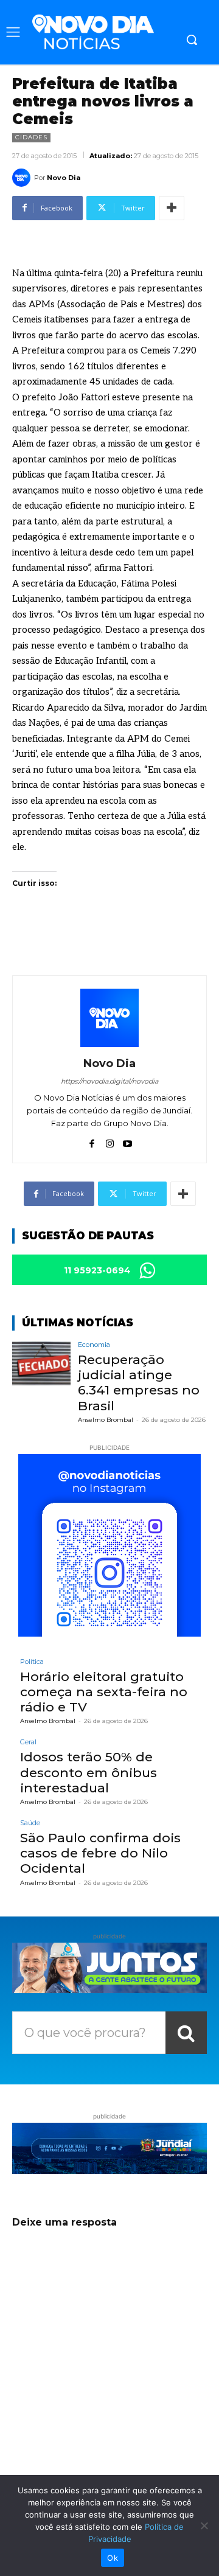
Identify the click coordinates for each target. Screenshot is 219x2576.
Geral (28, 1742)
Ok (113, 2558)
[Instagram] (110, 1141)
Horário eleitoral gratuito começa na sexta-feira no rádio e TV (104, 1692)
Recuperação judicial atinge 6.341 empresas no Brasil (139, 1383)
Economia (94, 1345)
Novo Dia (64, 178)
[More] (172, 208)
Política (32, 1662)
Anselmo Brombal (106, 1420)
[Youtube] (127, 1141)
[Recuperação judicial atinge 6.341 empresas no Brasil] (41, 1363)
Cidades (31, 137)
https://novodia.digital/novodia (109, 1081)
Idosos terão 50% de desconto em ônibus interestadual (89, 1772)
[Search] (186, 2033)
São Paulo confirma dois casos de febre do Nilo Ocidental (100, 1853)
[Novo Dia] (23, 178)
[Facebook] (92, 1141)
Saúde (30, 1823)
